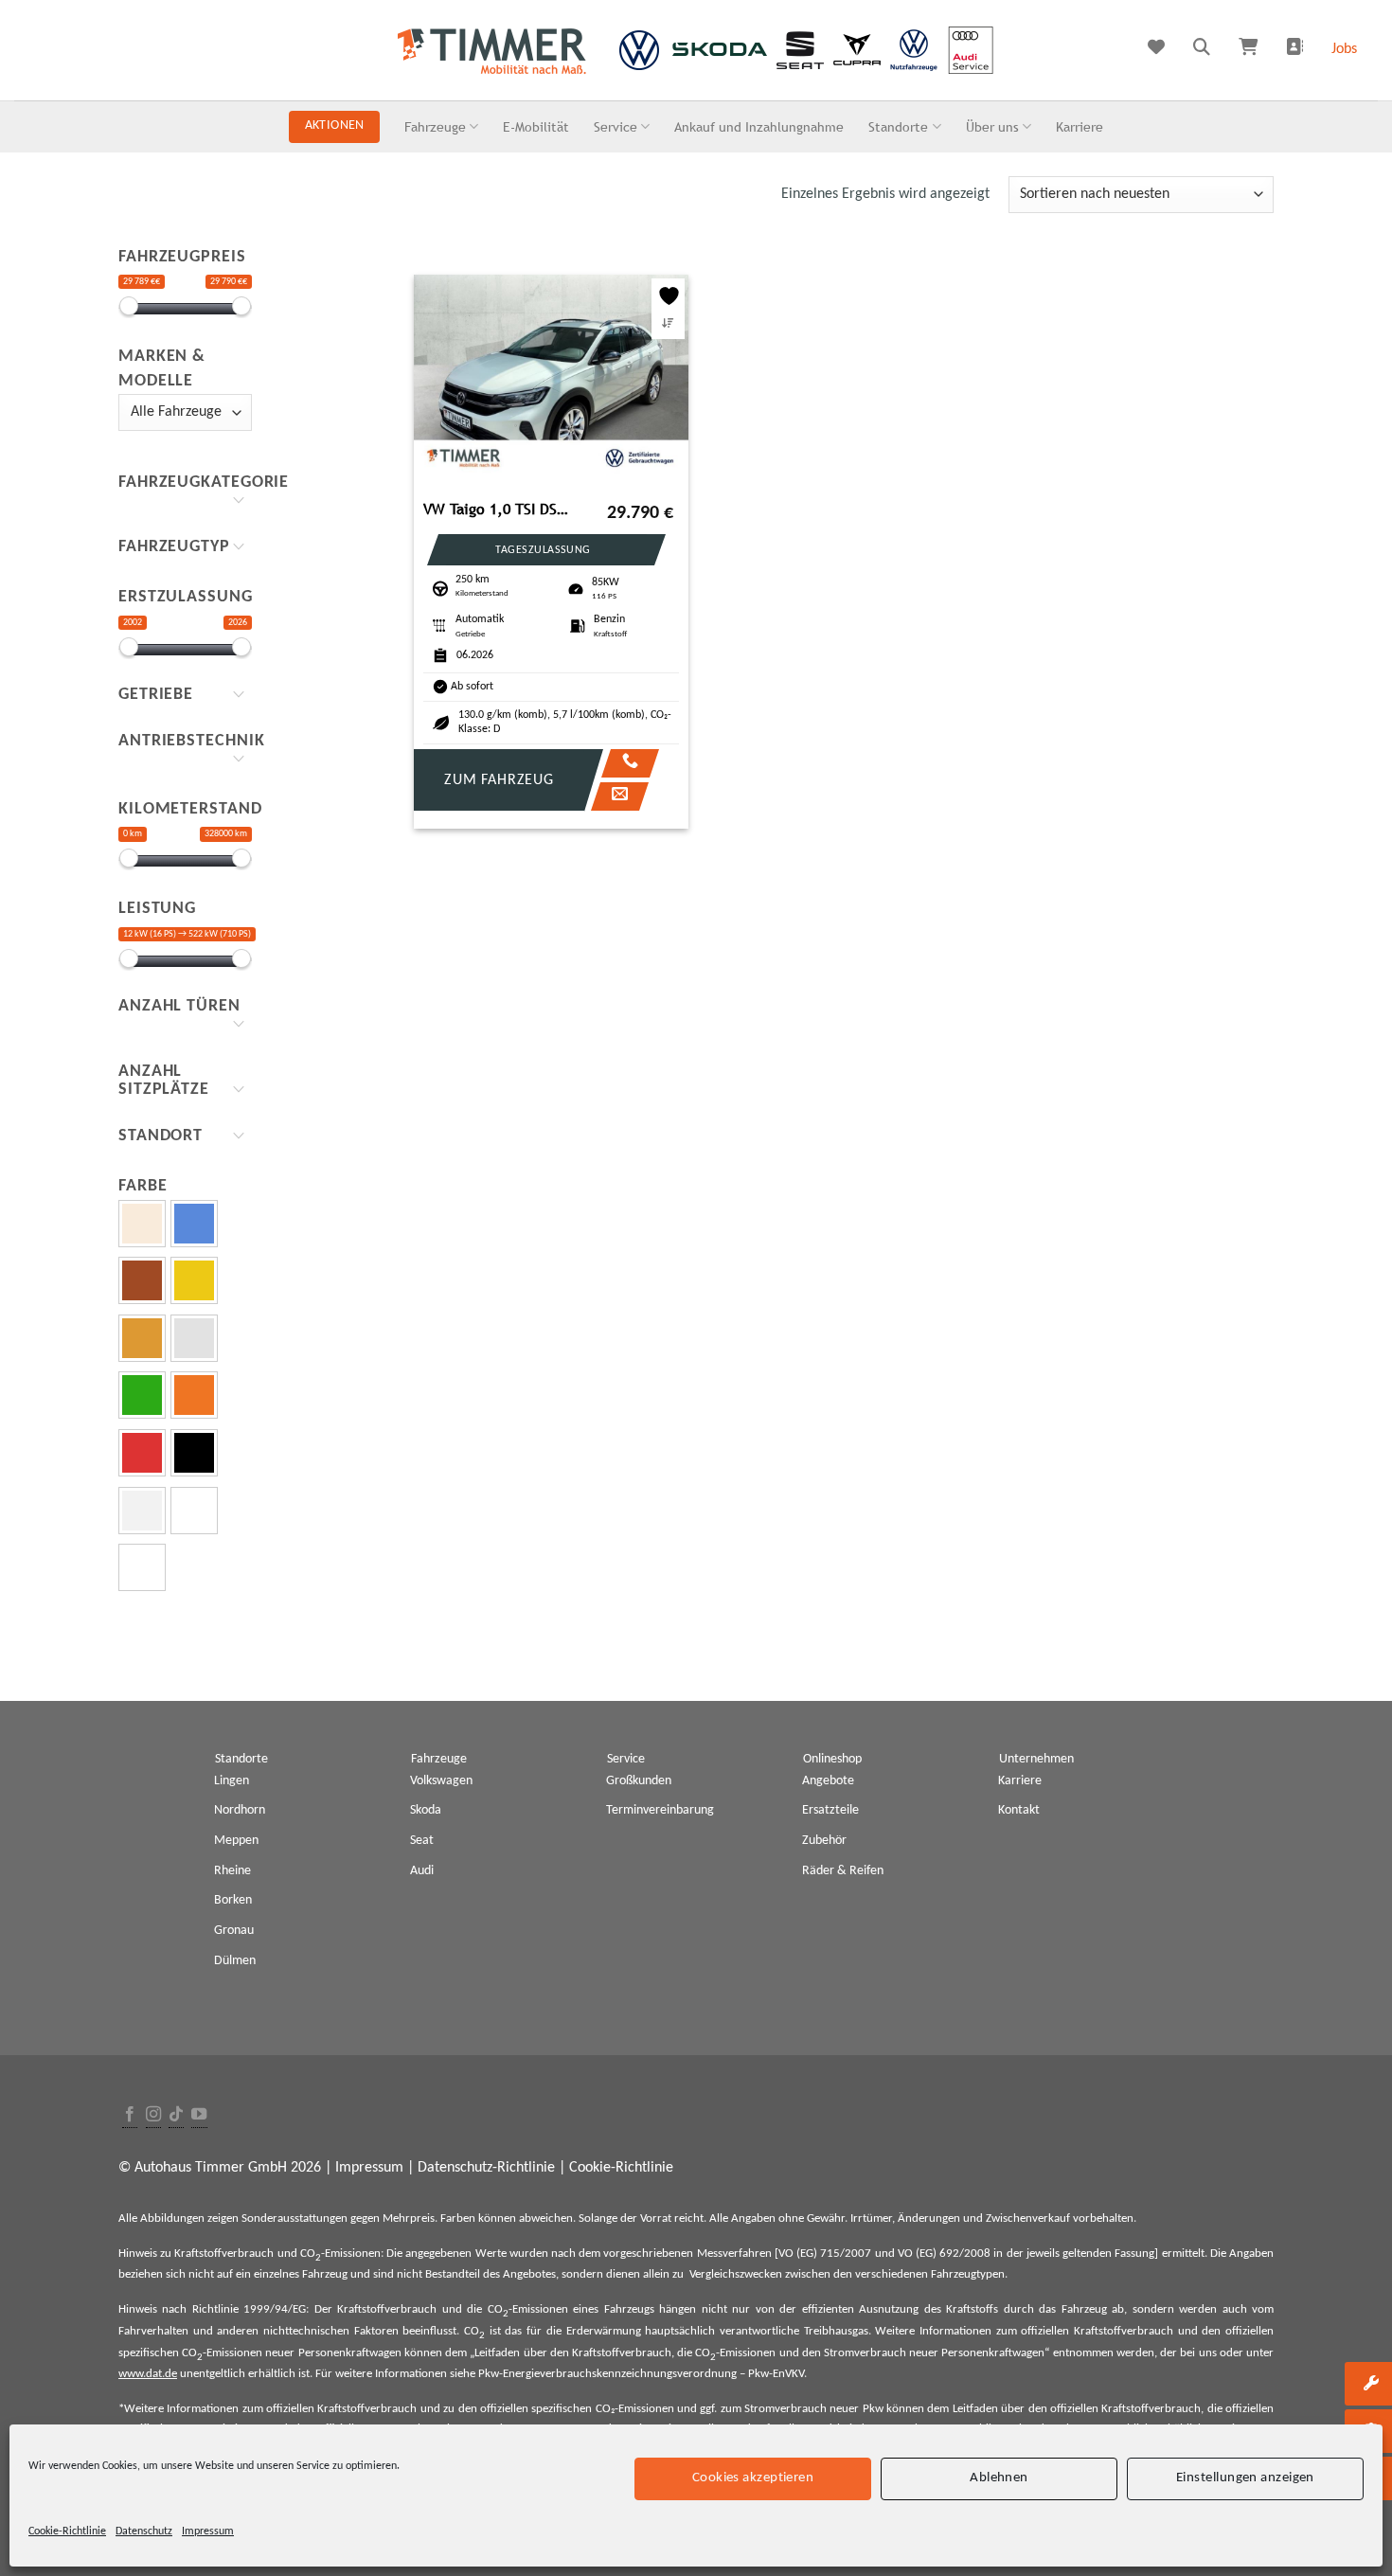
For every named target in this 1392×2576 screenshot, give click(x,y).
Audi (422, 1871)
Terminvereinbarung (660, 1810)
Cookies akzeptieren (753, 2478)
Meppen (236, 1841)
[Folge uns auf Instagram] (153, 2115)
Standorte (898, 126)
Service (616, 126)
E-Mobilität (536, 126)
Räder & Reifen (843, 1871)
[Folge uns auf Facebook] (130, 2115)
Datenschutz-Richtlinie (486, 2168)
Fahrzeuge (435, 126)
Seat (422, 1841)
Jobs (1344, 49)
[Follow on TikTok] (176, 2115)
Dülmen (235, 1961)
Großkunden (639, 1781)
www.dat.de (148, 2374)
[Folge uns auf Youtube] (199, 2115)
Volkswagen (441, 1781)
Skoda (426, 1810)
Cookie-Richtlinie (67, 2531)
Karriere (1080, 126)
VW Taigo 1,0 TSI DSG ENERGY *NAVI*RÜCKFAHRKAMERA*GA (500, 509)
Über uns (992, 126)
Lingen (232, 1781)
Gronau (234, 1931)
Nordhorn (240, 1810)
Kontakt (1019, 1810)
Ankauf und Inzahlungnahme (759, 126)
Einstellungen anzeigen (1245, 2478)
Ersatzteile (830, 1810)
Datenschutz (144, 2531)
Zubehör (824, 1841)
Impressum (208, 2531)
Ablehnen (999, 2478)
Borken (233, 1900)
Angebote (828, 1781)
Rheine (232, 1871)
